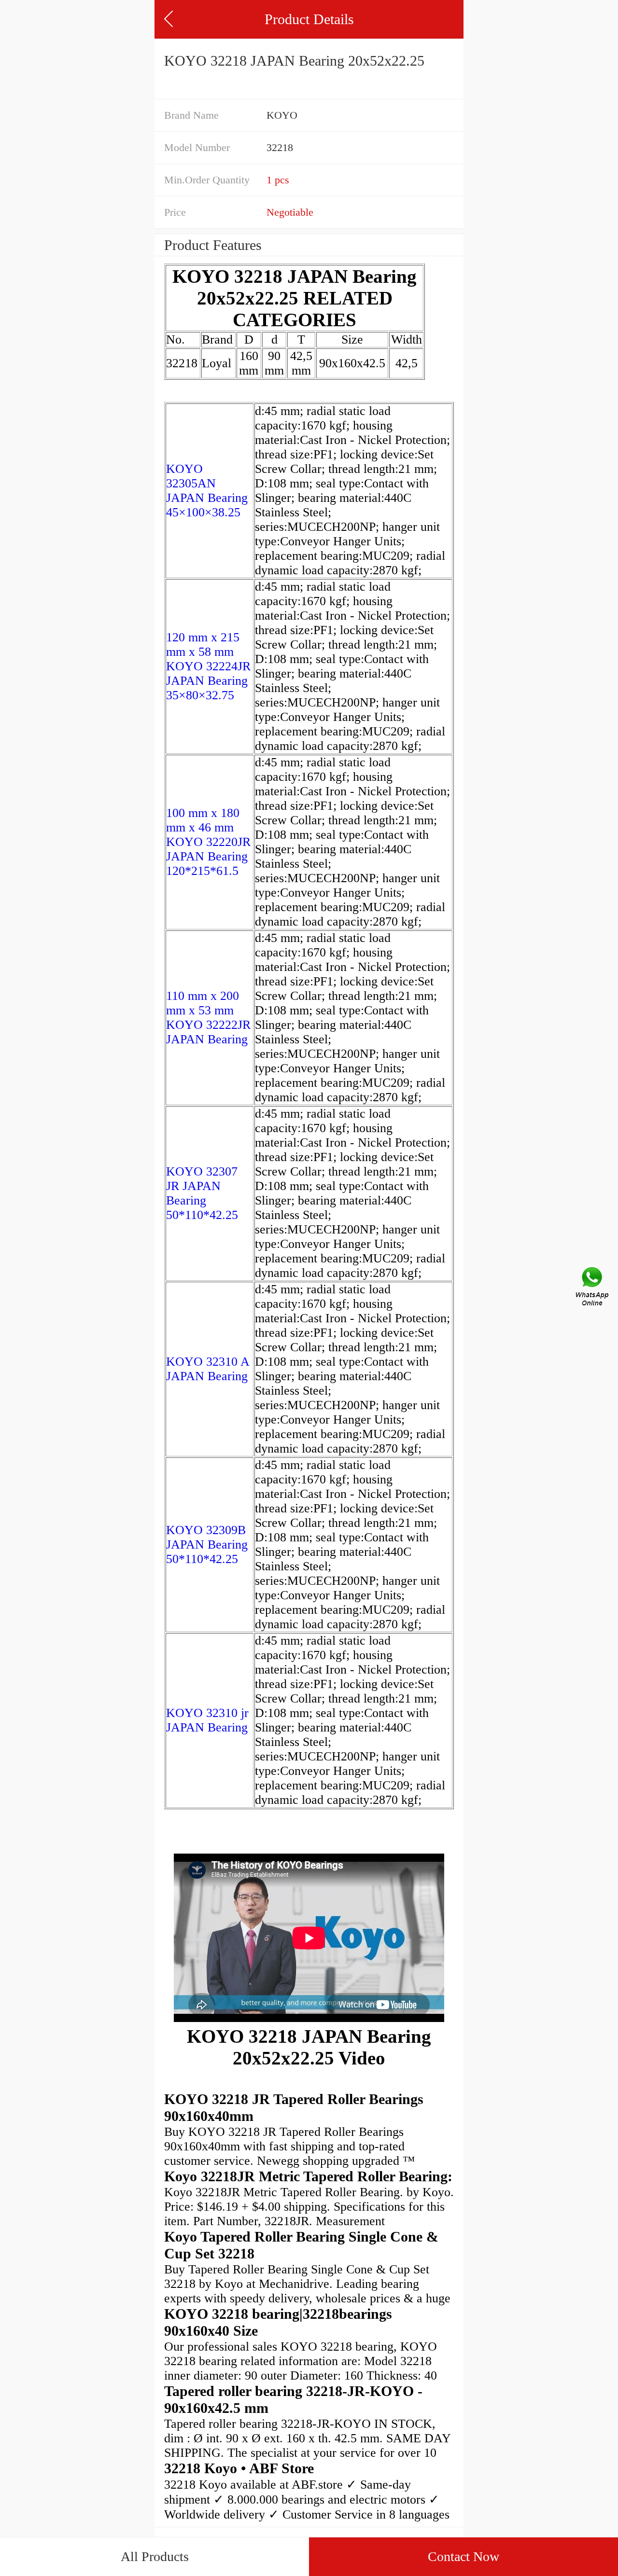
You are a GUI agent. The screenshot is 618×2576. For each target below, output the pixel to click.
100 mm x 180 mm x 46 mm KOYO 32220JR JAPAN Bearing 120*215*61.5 (208, 842)
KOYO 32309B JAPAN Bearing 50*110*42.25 (207, 1544)
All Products (155, 2556)
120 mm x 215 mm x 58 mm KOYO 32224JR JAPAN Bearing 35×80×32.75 (208, 666)
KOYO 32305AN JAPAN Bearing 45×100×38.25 (207, 491)
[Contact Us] (593, 1288)
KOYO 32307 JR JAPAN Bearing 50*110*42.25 (202, 1193)
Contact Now (463, 2556)
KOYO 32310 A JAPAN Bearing (208, 1369)
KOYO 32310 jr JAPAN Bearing (207, 1720)
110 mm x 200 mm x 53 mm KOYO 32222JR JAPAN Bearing (208, 1018)
